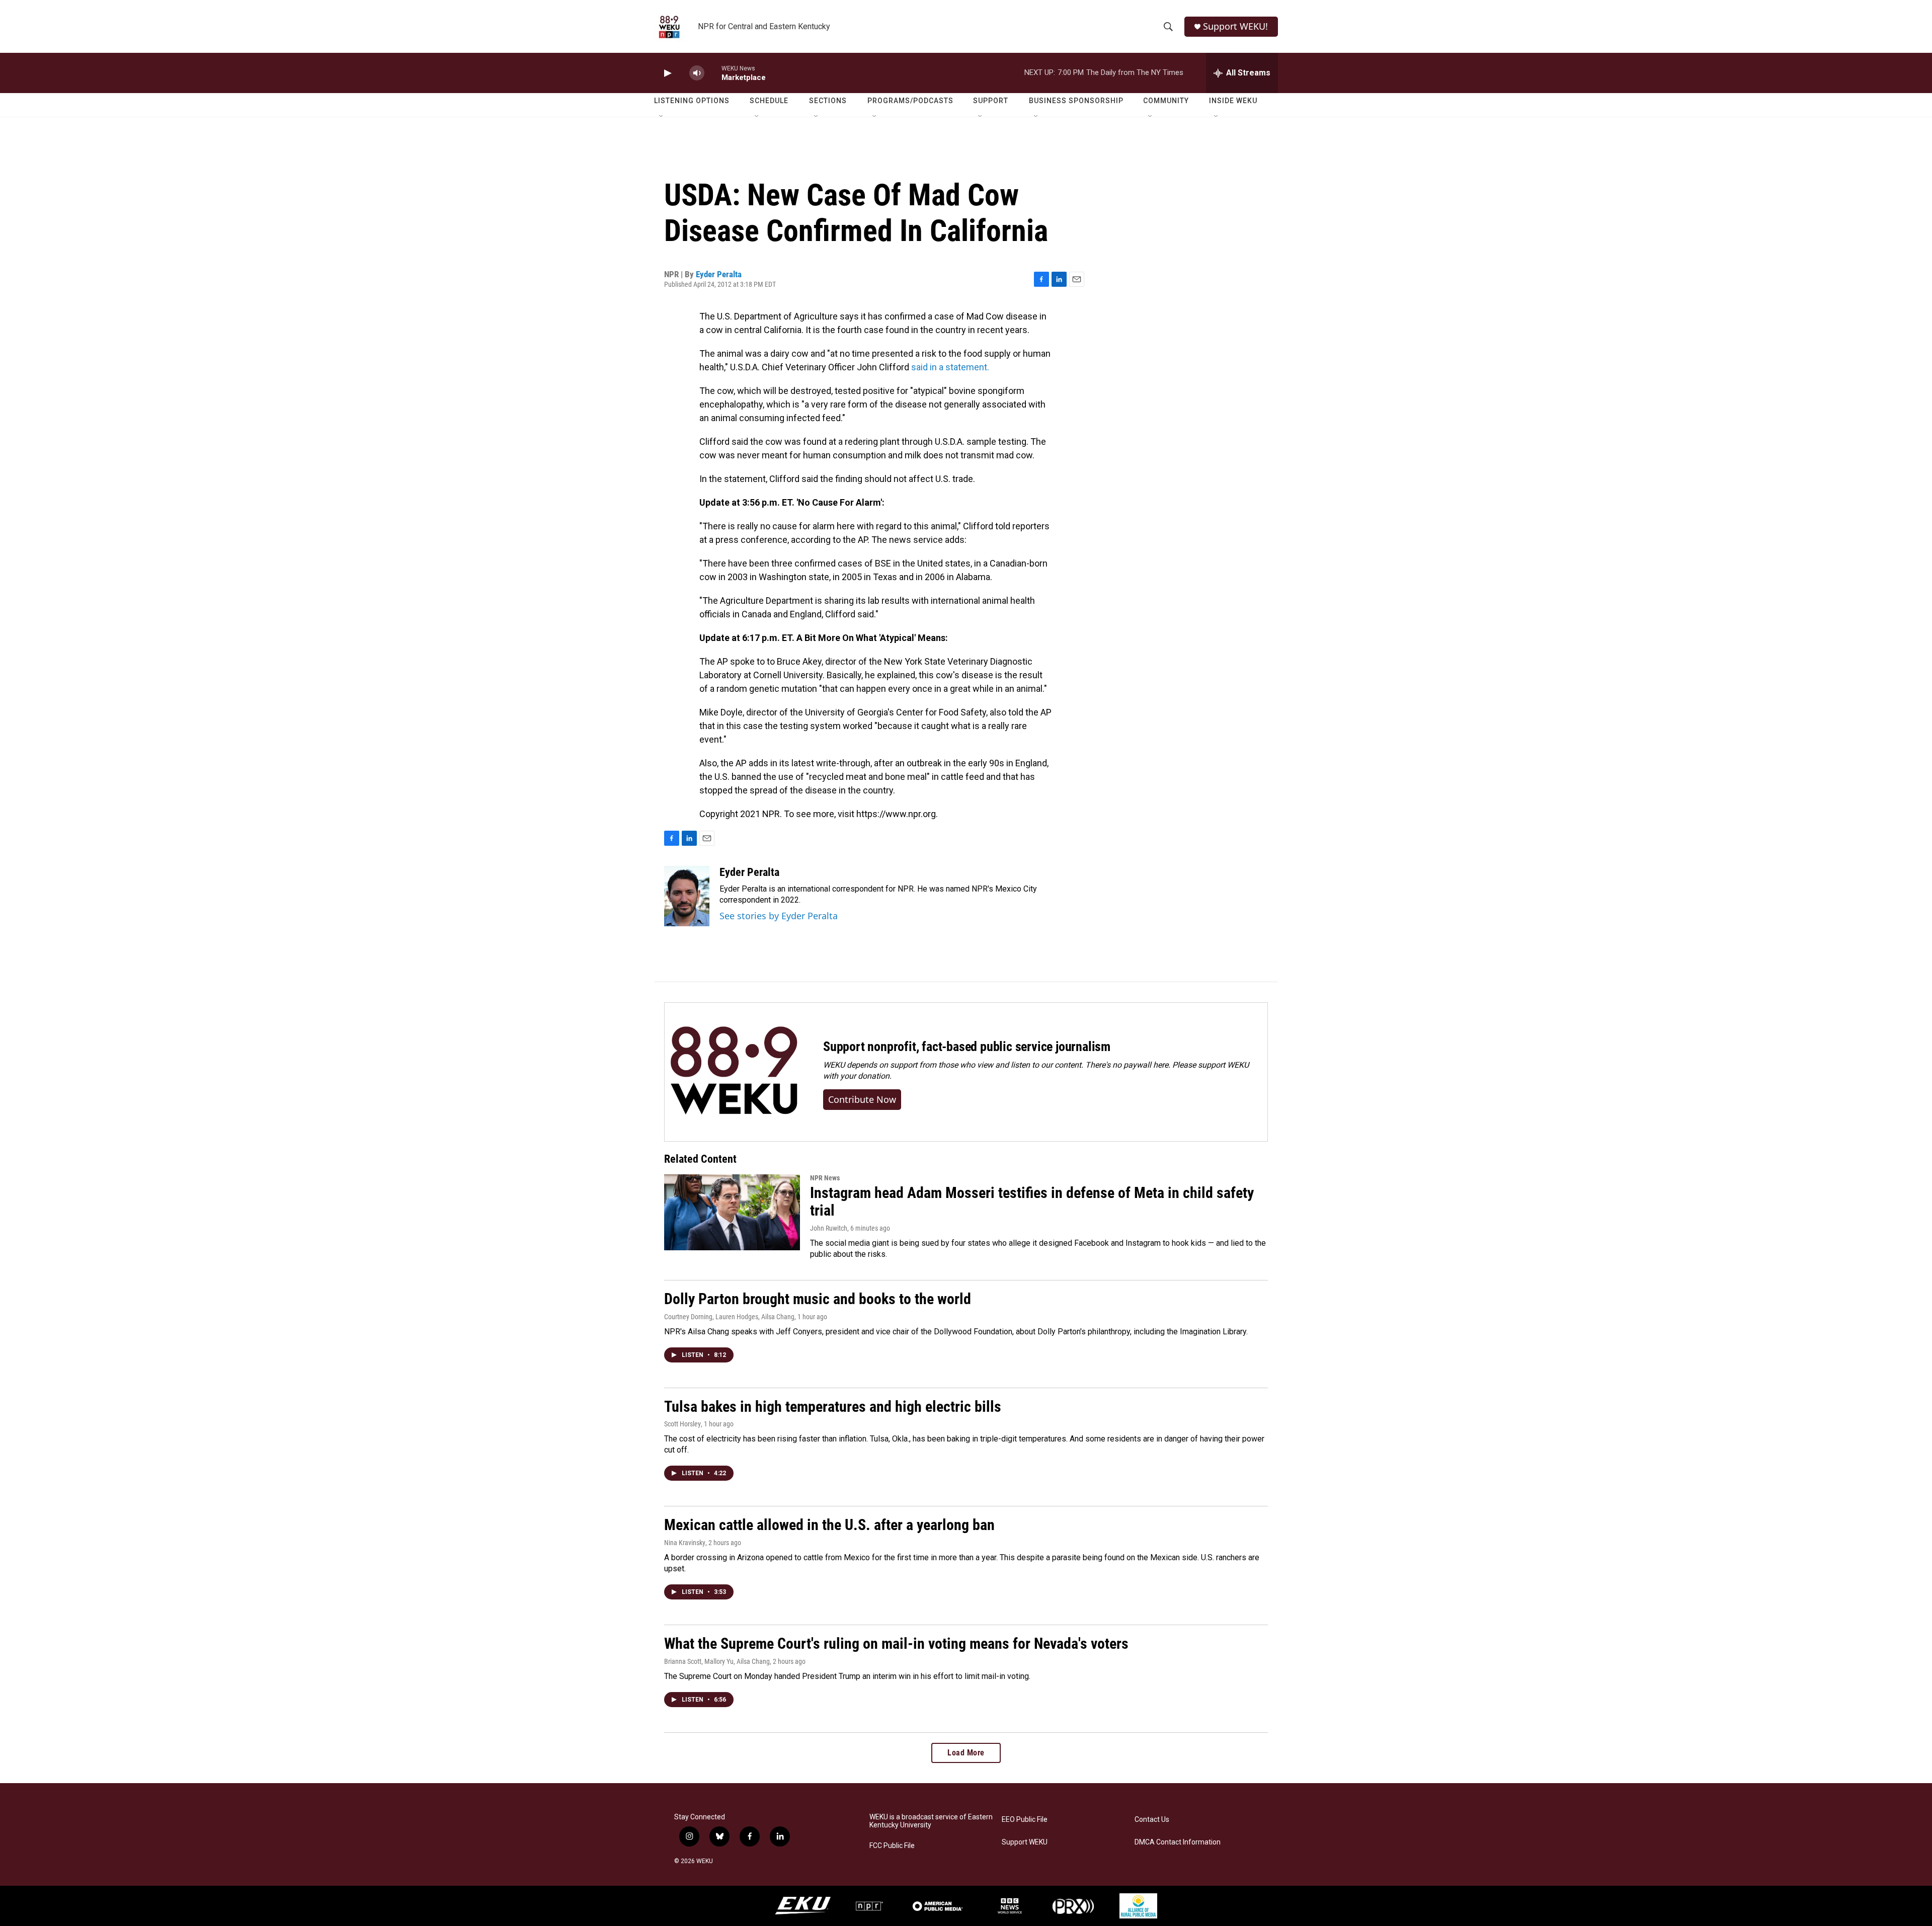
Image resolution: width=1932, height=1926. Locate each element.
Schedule (769, 101)
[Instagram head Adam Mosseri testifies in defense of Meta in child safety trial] (732, 1212)
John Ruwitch (829, 1228)
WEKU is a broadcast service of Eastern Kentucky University (931, 1821)
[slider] (713, 73)
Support (991, 101)
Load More (966, 1753)
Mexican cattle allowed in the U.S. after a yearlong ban (829, 1525)
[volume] (697, 73)
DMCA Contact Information (1178, 1842)
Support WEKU (1025, 1842)
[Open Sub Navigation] (662, 117)
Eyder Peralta (719, 274)
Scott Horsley (682, 1424)
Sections (828, 101)
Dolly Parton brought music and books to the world (818, 1299)
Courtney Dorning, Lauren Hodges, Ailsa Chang (729, 1317)
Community (1166, 101)
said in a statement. (950, 367)
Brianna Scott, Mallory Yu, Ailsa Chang (717, 1661)
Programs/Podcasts (910, 101)
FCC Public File (892, 1846)
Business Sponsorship (1076, 101)
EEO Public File (1025, 1820)
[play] (667, 73)
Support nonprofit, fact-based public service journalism (967, 1047)
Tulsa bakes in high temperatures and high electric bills (833, 1407)
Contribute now (862, 1099)
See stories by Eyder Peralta (779, 916)
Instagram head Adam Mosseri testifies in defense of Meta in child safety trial (1032, 1201)
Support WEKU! (1235, 26)
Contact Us (1152, 1820)
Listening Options (692, 101)
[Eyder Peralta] (687, 896)
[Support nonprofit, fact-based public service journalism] (734, 1072)
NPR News (825, 1178)
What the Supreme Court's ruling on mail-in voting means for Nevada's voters (896, 1643)
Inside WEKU (1233, 101)
